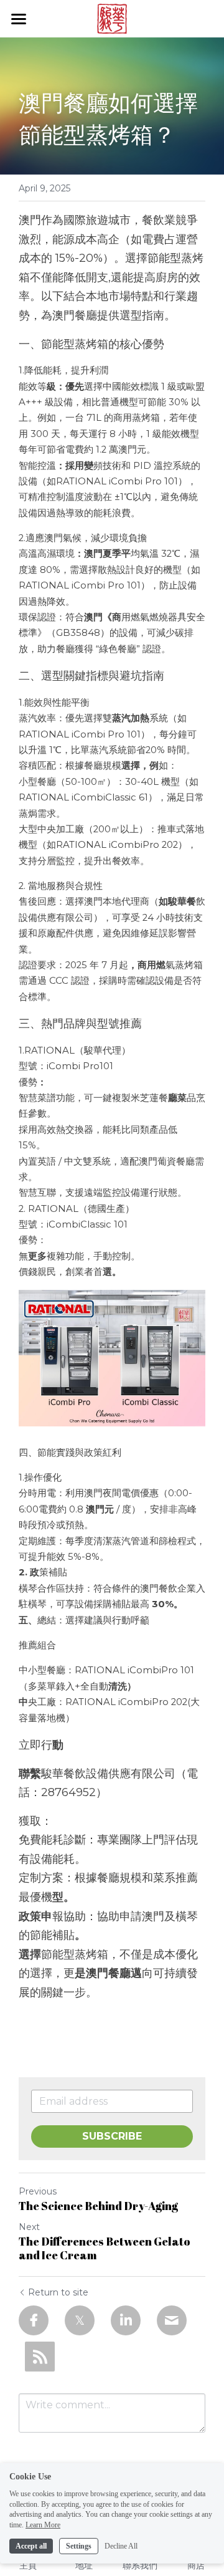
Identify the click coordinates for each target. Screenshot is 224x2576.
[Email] (172, 2320)
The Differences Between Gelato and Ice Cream (105, 2248)
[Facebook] (34, 2320)
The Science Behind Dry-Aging (98, 2206)
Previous (38, 2191)
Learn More (43, 2525)
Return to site (58, 2292)
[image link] (112, 18)
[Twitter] (80, 2320)
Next (29, 2227)
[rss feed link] (40, 2357)
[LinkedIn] (126, 2320)
